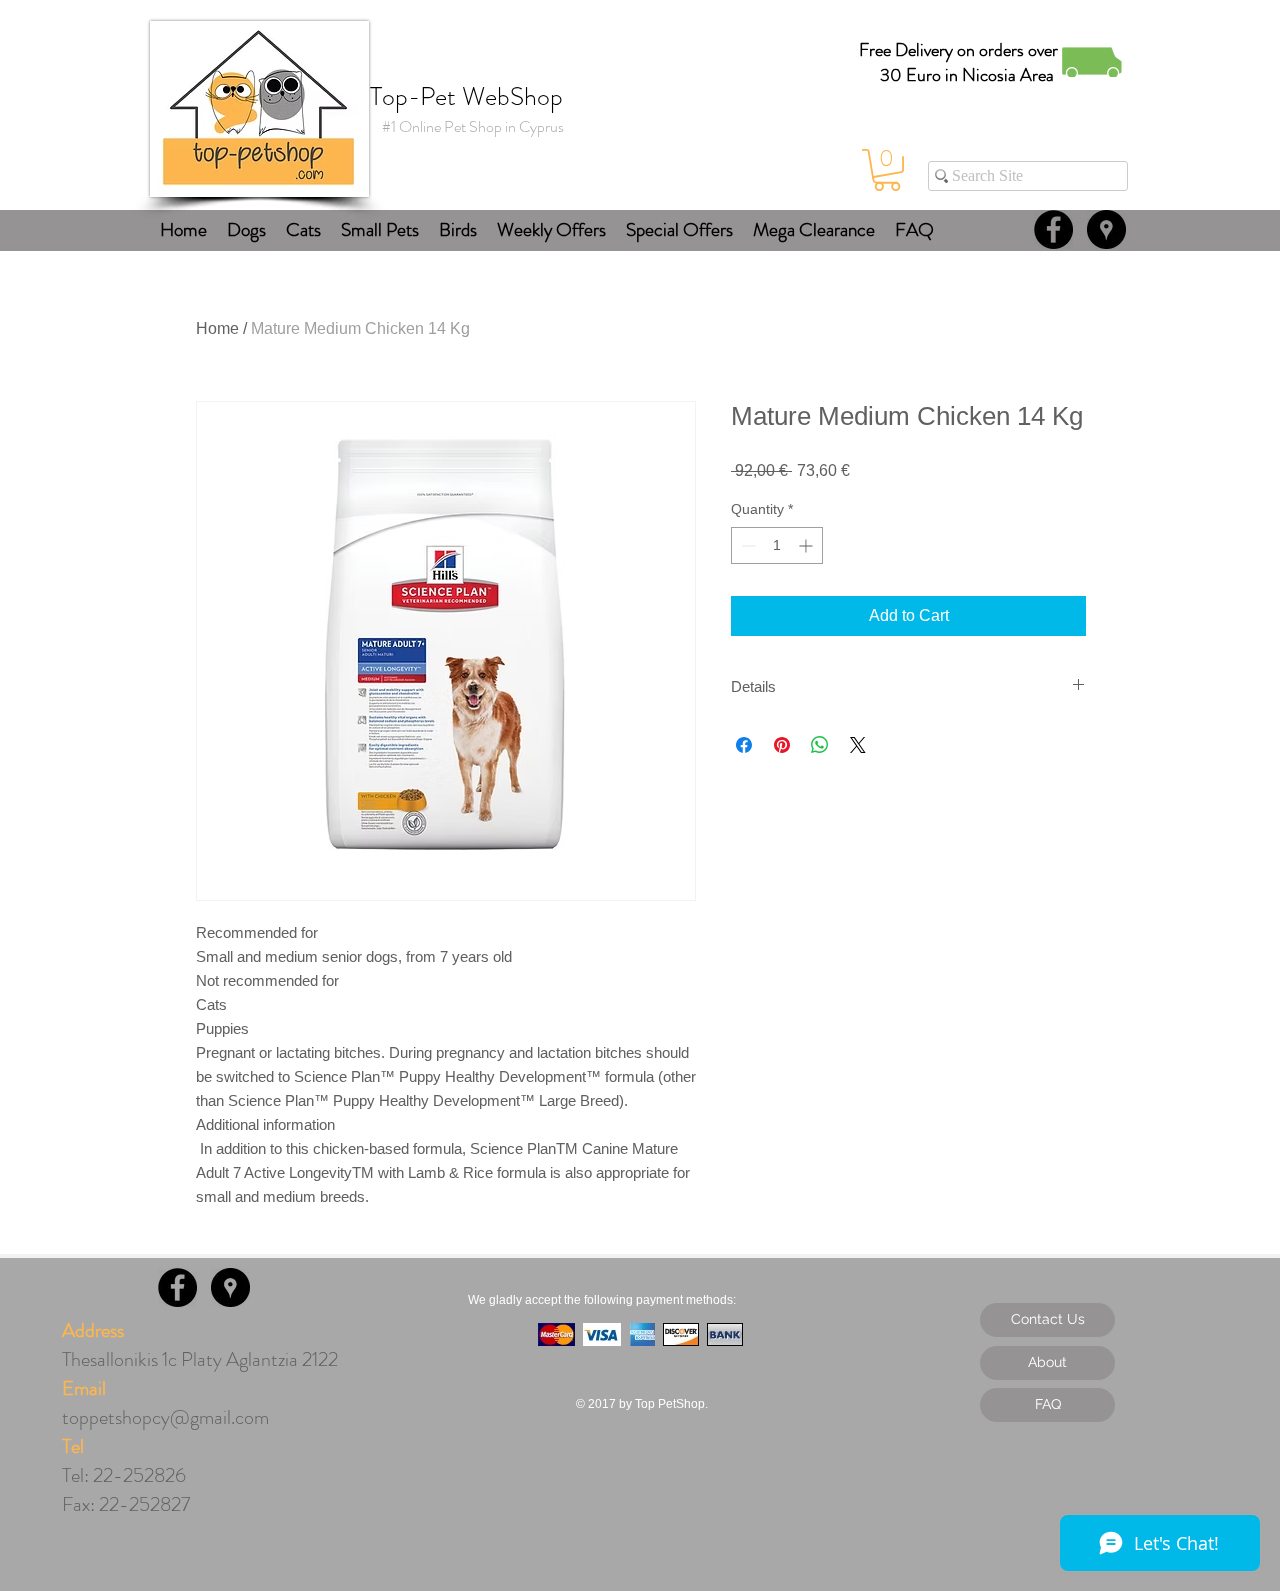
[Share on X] (858, 745)
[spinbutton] (777, 545)
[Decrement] (746, 545)
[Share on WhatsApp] (820, 745)
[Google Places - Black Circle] (1106, 229)
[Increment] (807, 545)
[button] (887, 170)
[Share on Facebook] (744, 745)
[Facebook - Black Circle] (1053, 229)
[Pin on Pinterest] (782, 745)
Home (217, 328)
